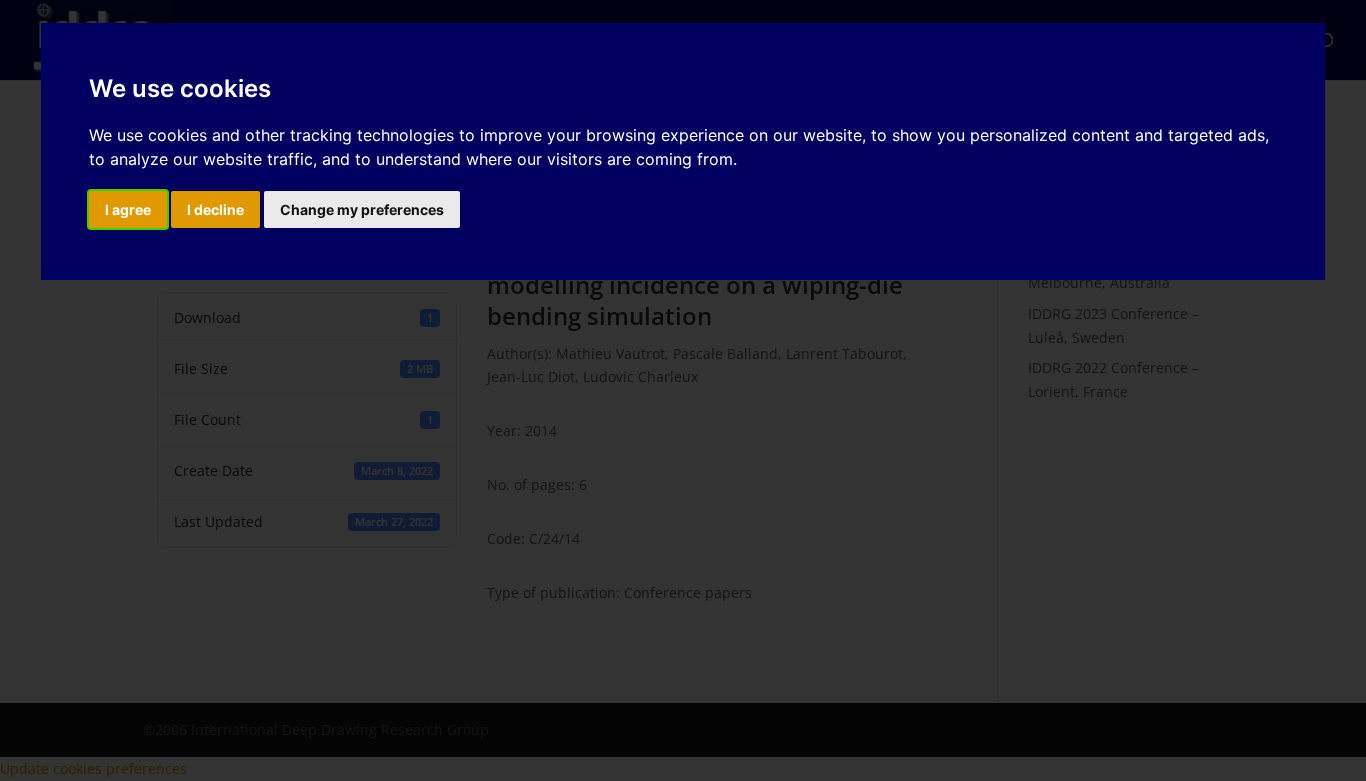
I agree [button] (128, 209)
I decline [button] (215, 209)
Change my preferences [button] (362, 209)
